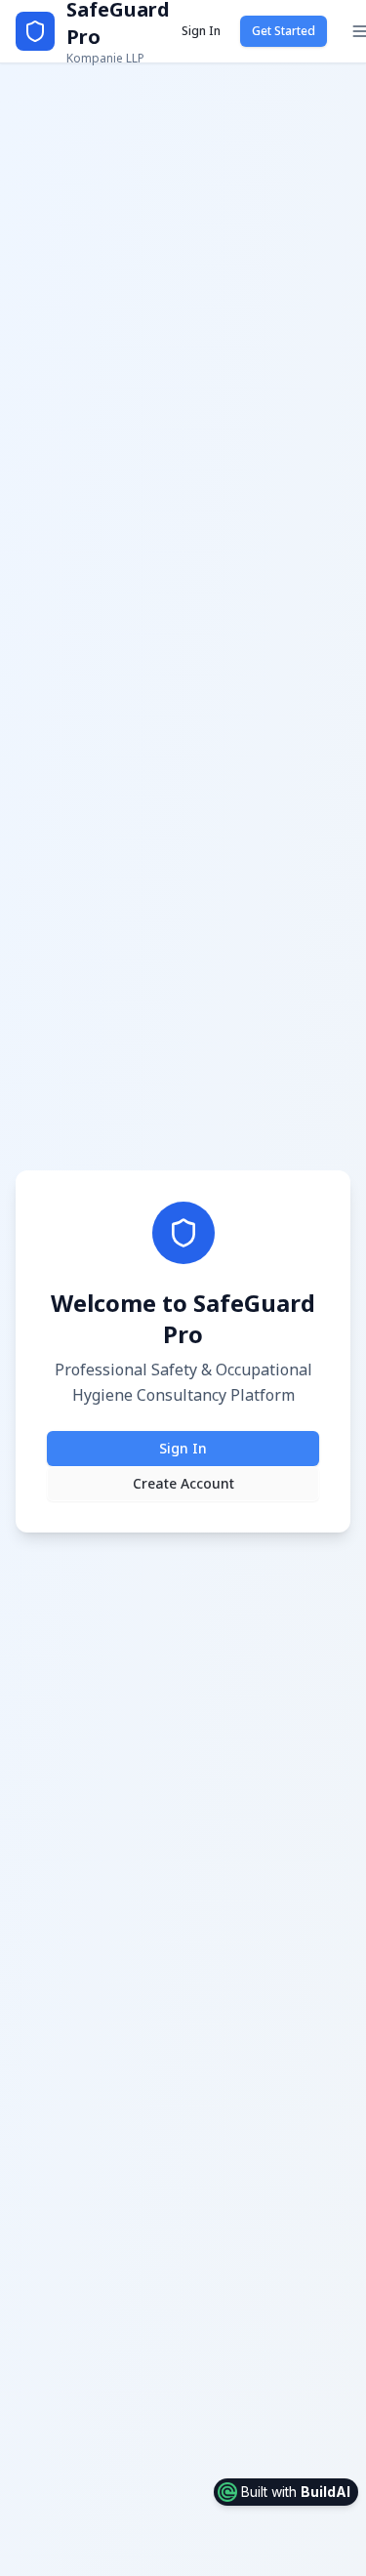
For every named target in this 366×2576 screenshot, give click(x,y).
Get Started (284, 31)
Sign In (201, 31)
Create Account (183, 1483)
